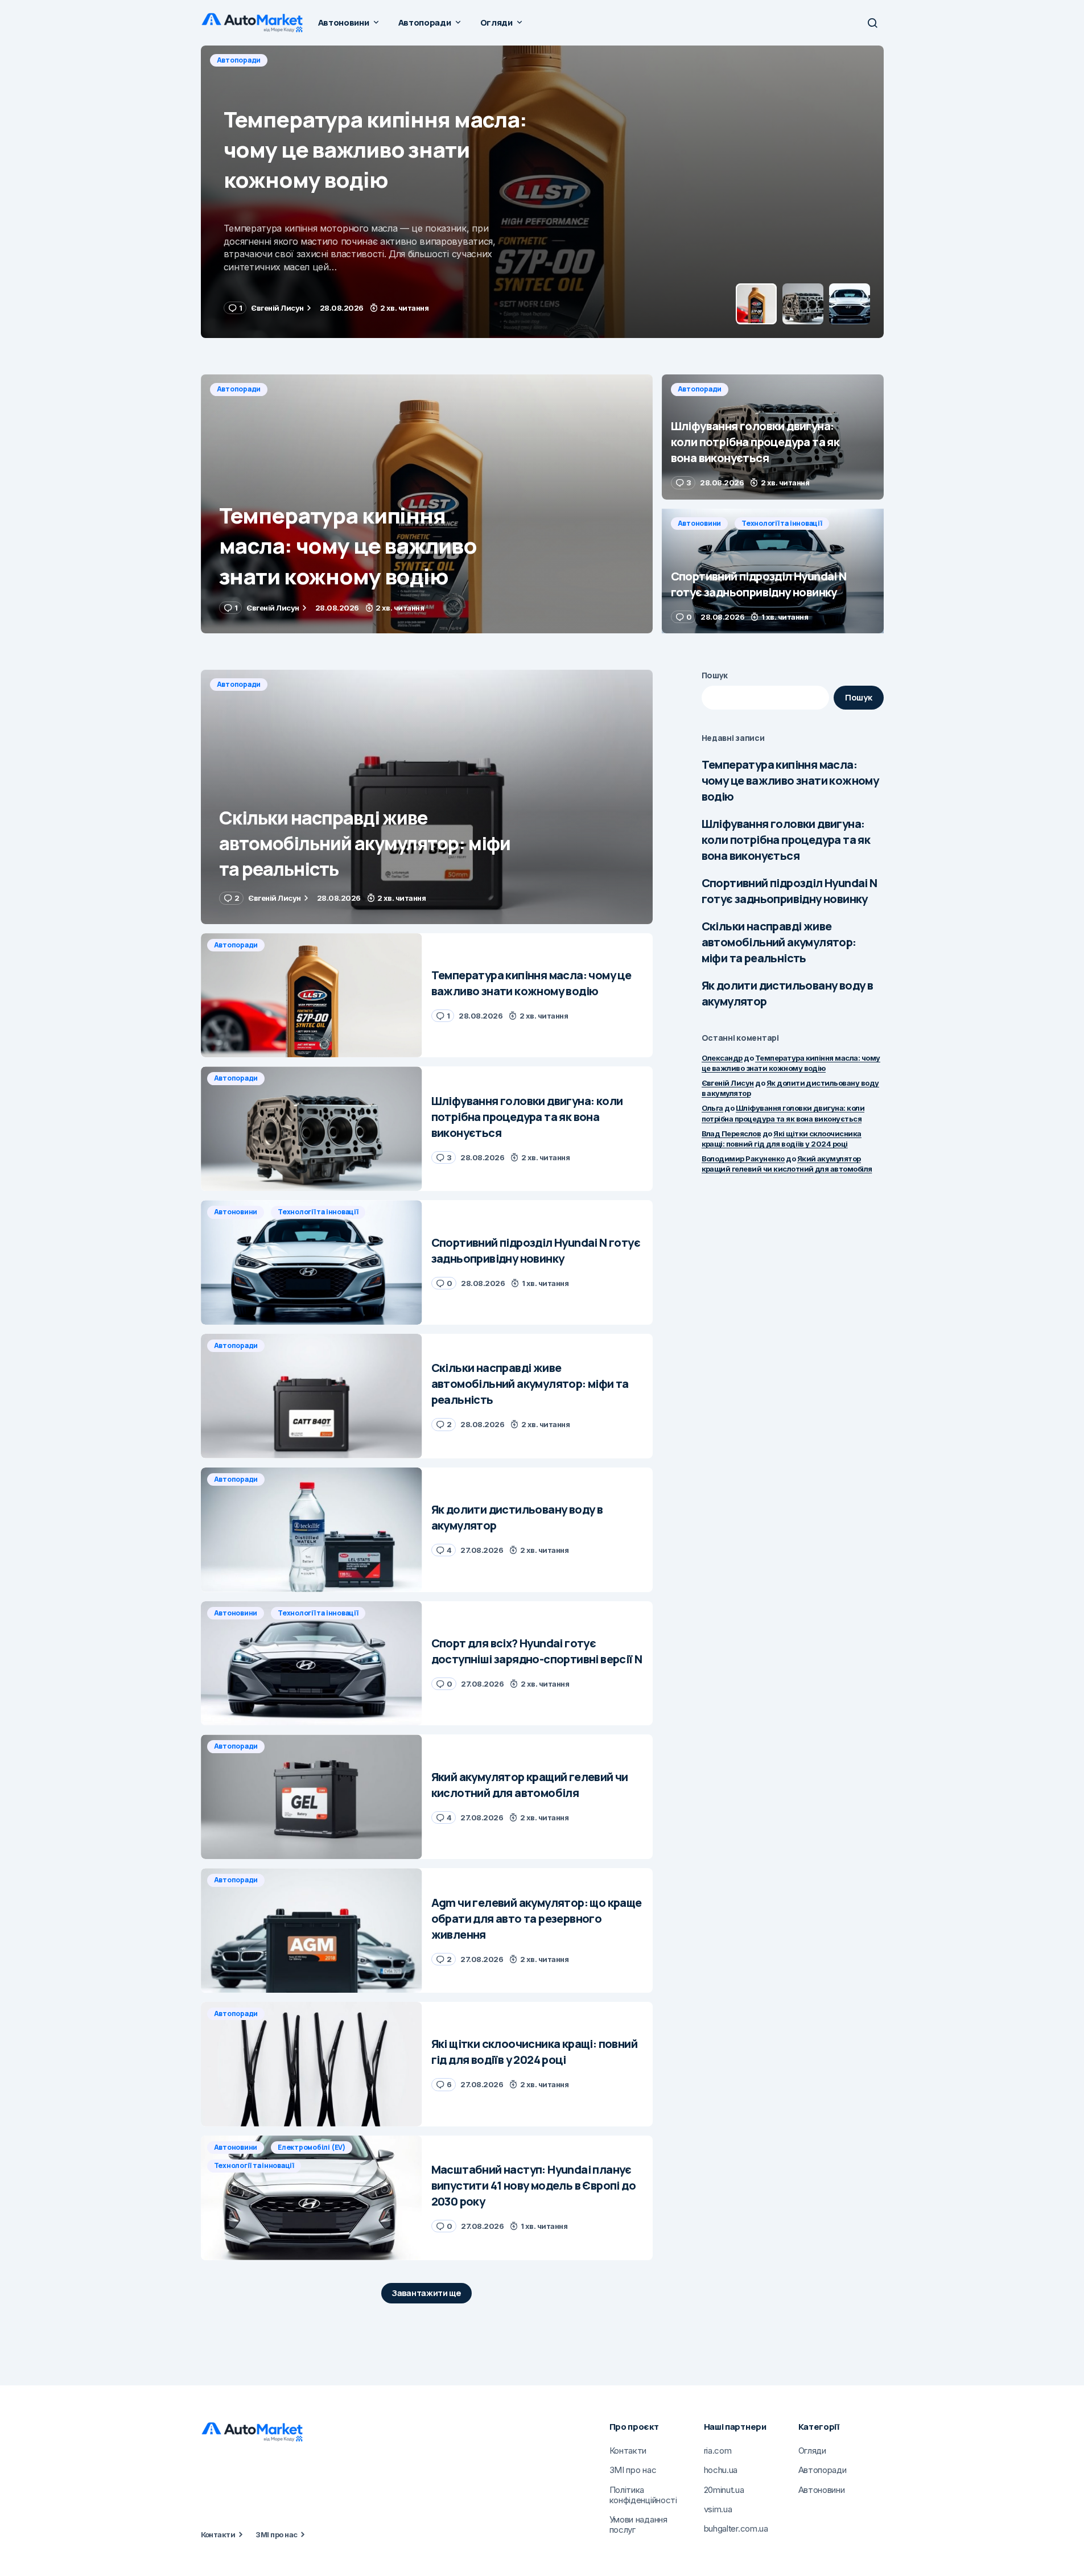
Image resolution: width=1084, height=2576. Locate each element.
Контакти (218, 2534)
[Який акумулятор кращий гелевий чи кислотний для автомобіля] (312, 1797)
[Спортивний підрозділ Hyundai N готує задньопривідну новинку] (773, 571)
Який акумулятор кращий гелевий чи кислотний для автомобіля (787, 1164)
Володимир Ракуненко (743, 1159)
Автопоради (239, 60)
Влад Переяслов (731, 1134)
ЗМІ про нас (276, 2534)
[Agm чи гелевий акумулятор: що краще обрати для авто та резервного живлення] (312, 1930)
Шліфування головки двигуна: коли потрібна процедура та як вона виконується (786, 840)
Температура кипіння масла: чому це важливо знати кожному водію (790, 780)
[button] (872, 23)
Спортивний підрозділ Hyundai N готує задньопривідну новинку (790, 891)
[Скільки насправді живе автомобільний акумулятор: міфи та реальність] (427, 797)
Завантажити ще (426, 2293)
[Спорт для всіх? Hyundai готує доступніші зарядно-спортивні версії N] (312, 1664)
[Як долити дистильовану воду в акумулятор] (312, 1530)
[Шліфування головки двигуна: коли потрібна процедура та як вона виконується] (542, 192)
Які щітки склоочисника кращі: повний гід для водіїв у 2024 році (782, 1139)
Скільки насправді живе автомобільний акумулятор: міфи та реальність (779, 942)
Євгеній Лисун (728, 1083)
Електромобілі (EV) (312, 2147)
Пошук (715, 675)
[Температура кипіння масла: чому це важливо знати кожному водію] (427, 504)
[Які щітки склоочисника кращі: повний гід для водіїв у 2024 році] (312, 2064)
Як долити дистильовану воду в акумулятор (788, 993)
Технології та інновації (782, 523)
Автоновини (700, 523)
